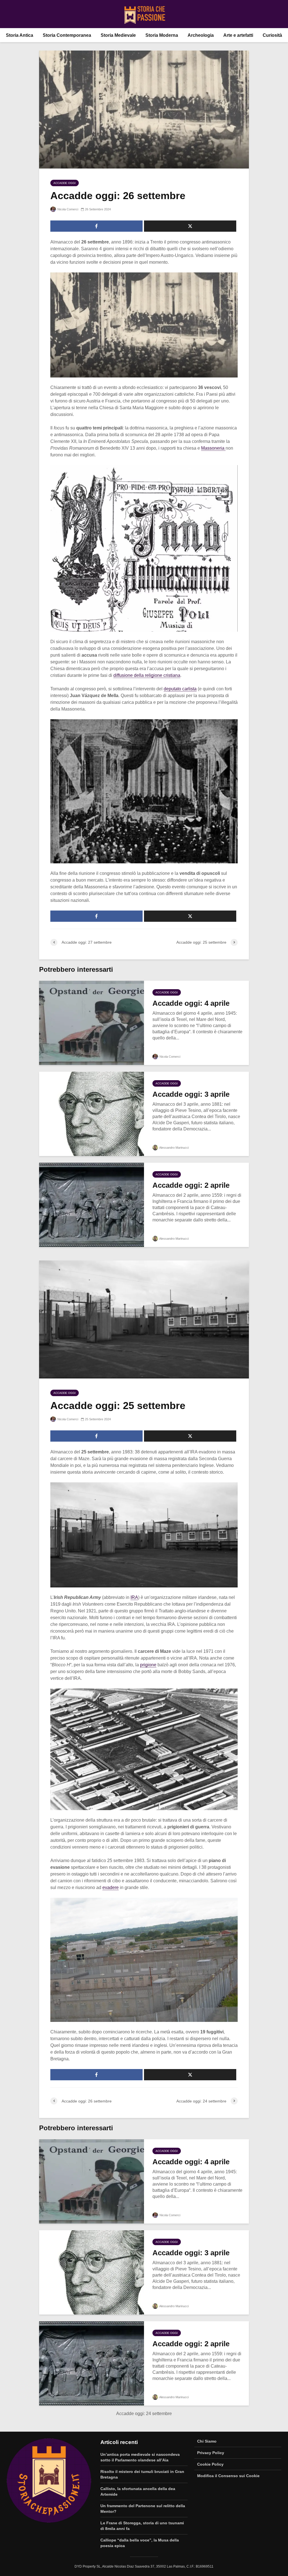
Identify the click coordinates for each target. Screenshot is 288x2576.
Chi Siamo (207, 2441)
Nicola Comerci (67, 209)
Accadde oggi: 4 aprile (191, 1003)
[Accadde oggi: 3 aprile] (92, 1113)
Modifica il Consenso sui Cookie (228, 2476)
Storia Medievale (118, 35)
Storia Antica (20, 35)
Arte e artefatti (238, 35)
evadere (111, 1887)
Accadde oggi (65, 183)
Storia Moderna (162, 35)
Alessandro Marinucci (174, 1148)
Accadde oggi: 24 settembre (144, 2414)
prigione (148, 1665)
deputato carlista (180, 689)
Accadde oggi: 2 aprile (191, 1185)
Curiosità (272, 35)
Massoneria (213, 448)
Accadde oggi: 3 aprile (191, 1094)
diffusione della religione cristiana (147, 675)
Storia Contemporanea (67, 35)
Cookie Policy (210, 2464)
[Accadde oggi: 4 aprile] (92, 1022)
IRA (134, 1597)
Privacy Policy (211, 2453)
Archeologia (201, 35)
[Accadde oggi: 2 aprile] (92, 1204)
